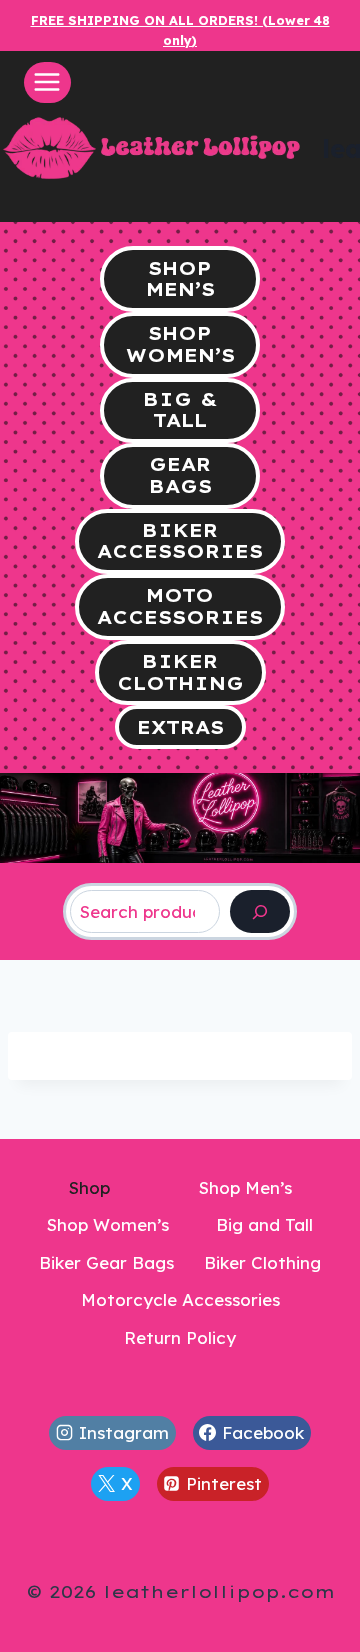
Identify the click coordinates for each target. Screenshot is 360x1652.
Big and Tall (264, 1224)
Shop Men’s (245, 1187)
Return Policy (180, 1337)
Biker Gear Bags (106, 1262)
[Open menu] (47, 82)
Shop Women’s (108, 1224)
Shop (89, 1187)
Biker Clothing (262, 1262)
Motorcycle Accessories (180, 1299)
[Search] (260, 911)
